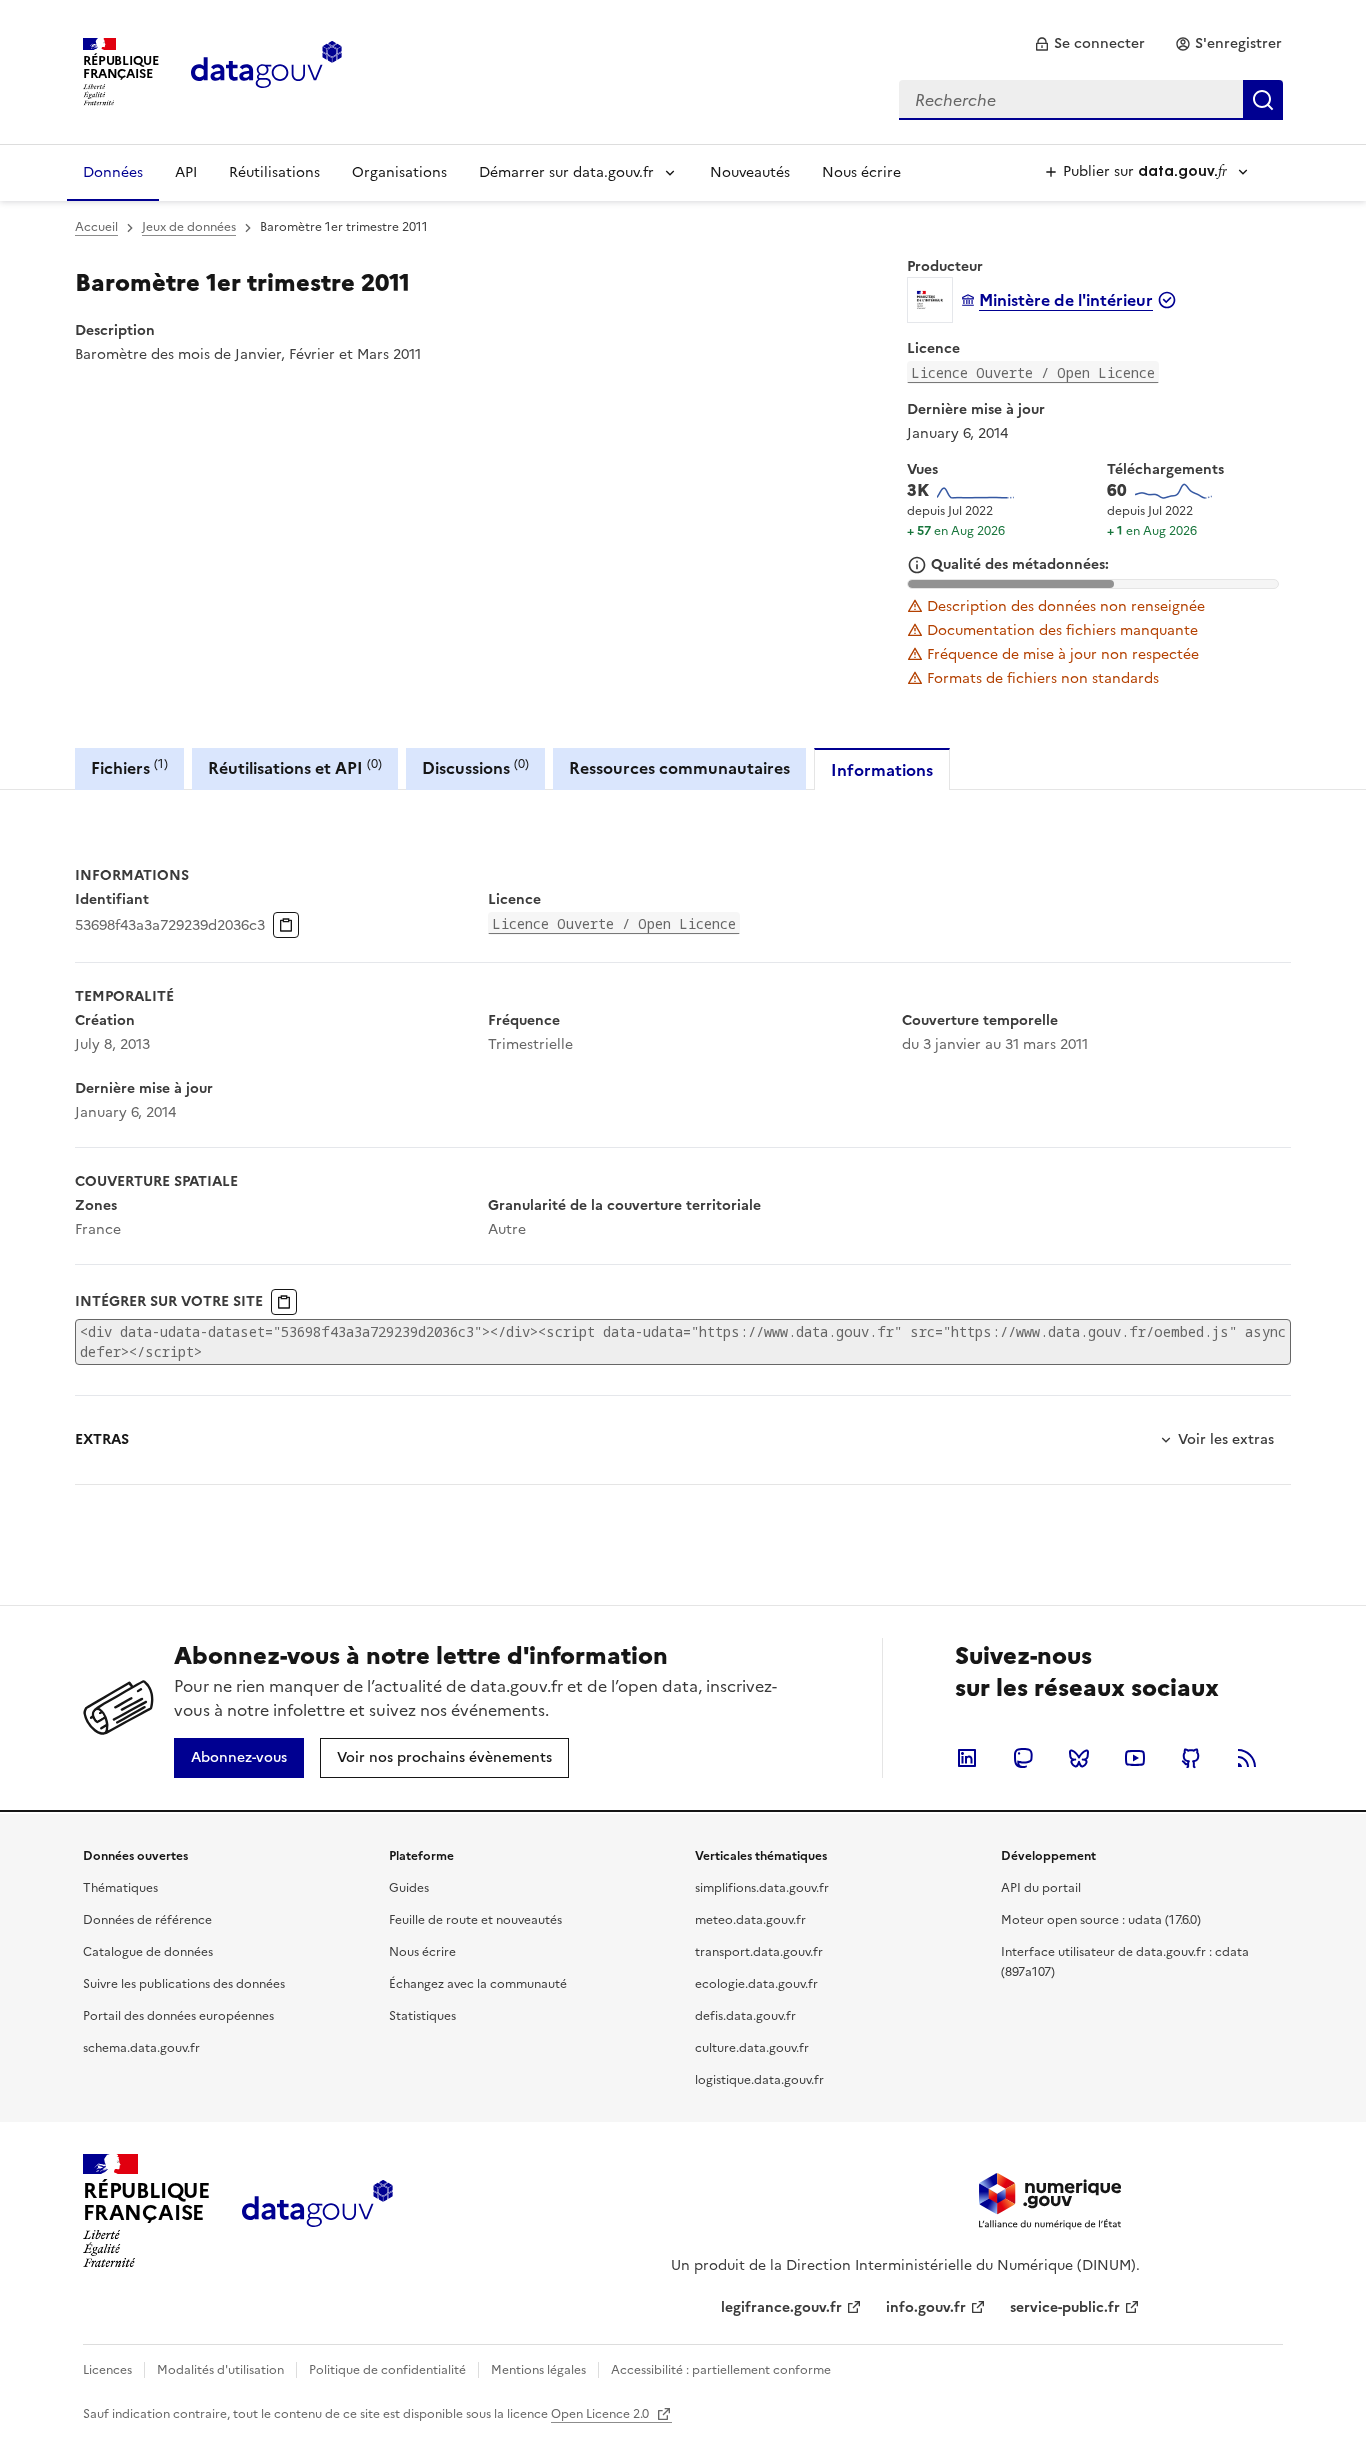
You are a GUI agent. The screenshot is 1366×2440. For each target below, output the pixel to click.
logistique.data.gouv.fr (759, 2080)
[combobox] (1091, 100)
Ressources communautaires (679, 768)
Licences (107, 2370)
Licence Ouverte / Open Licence (1033, 372)
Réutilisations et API (295, 767)
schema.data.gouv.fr (141, 2048)
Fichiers (129, 767)
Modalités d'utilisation (220, 2370)
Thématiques (120, 1888)
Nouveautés (750, 172)
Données (113, 172)
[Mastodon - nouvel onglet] (1023, 1758)
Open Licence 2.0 (601, 2414)
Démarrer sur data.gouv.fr (566, 172)
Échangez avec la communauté (478, 1984)
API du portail (1041, 1888)
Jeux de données (189, 227)
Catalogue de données (148, 1952)
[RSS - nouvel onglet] (1247, 1758)
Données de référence (147, 1920)
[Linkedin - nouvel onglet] (967, 1758)
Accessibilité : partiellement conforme (721, 2370)
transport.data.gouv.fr (759, 1952)
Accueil (96, 227)
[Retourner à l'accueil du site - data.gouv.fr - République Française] (317, 2211)
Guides (409, 1888)
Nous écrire (861, 172)
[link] (1089, 44)
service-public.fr (1065, 2307)
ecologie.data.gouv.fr (756, 1984)
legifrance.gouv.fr (781, 2307)
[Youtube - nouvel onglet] (1135, 1758)
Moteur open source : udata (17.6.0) (1101, 1920)
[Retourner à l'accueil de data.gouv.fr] (266, 70)
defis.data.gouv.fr (745, 2016)
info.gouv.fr (926, 2307)
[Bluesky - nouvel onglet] (1079, 1758)
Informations (882, 770)
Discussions (475, 767)
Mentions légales (538, 2370)
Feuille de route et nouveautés (475, 1920)
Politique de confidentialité (387, 2370)
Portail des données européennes (178, 2016)
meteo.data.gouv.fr (750, 1920)
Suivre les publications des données (184, 1984)
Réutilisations (274, 172)
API (186, 172)
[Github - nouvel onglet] (1191, 1758)
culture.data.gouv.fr (752, 2048)
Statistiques (422, 2016)
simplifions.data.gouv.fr (762, 1888)
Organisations (399, 172)
